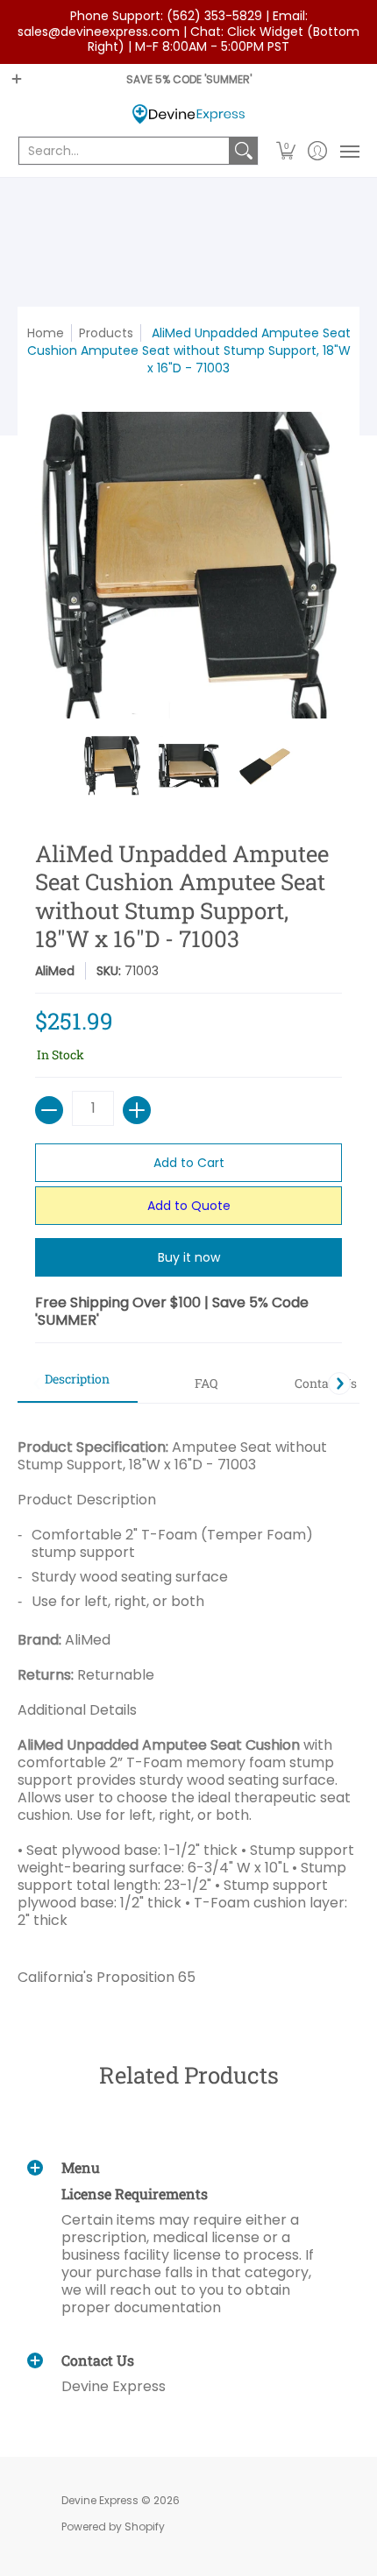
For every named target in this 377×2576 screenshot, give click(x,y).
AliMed (55, 971)
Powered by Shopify (113, 2526)
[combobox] (124, 151)
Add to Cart (189, 1163)
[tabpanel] (188, 1706)
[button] (286, 151)
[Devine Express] (188, 114)
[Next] (339, 1384)
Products (106, 333)
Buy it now (189, 1257)
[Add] (137, 1110)
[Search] (244, 151)
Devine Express (100, 2500)
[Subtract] (49, 1110)
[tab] (78, 1384)
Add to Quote (189, 1206)
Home (46, 333)
